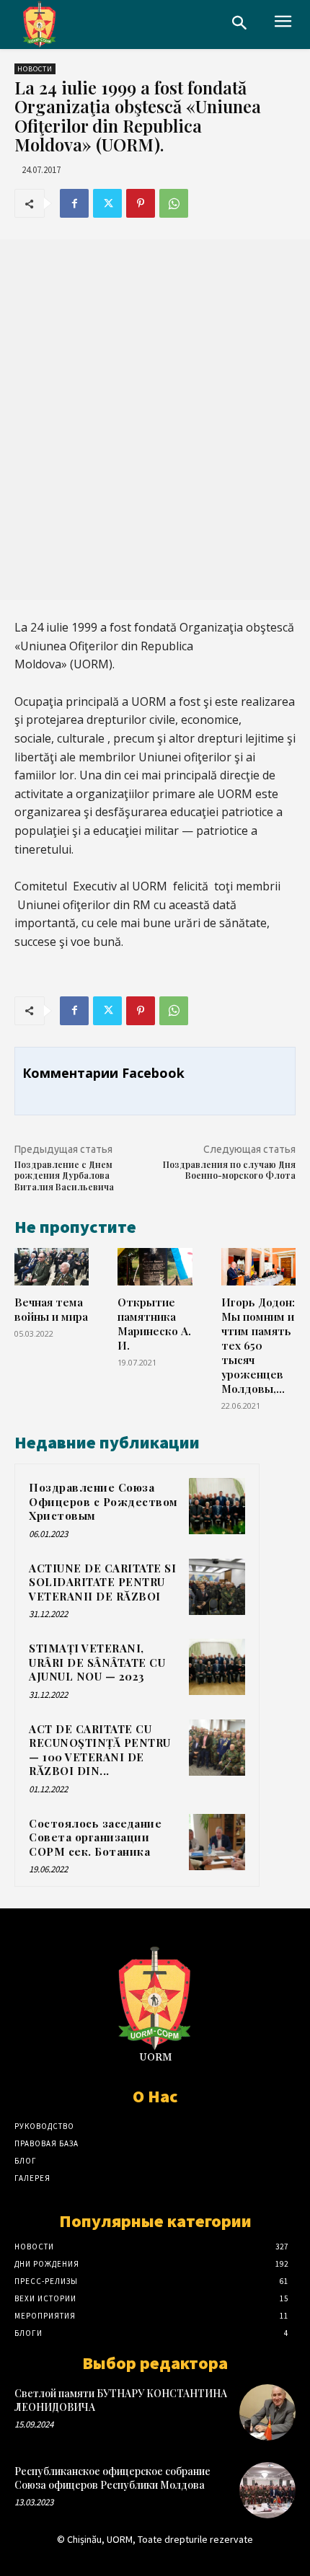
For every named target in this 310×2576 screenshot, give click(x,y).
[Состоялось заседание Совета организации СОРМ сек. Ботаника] (217, 1842)
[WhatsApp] (174, 203)
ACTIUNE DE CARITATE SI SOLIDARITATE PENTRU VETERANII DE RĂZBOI (102, 1582)
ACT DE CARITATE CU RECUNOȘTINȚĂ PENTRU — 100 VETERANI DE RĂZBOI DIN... (100, 1750)
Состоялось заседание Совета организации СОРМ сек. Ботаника (95, 1837)
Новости (35, 69)
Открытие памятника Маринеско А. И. (154, 1323)
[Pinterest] (141, 203)
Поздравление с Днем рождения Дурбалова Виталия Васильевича (64, 1176)
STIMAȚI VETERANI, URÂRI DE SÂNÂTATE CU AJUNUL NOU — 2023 (97, 1662)
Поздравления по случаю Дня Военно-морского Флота (229, 1170)
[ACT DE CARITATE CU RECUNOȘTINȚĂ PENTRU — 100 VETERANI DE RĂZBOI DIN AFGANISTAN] (217, 1748)
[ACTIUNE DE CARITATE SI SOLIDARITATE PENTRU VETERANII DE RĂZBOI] (217, 1587)
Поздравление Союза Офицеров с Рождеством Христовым (103, 1501)
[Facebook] (74, 203)
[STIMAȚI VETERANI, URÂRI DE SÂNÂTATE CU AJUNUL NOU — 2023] (217, 1667)
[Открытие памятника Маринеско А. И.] (155, 1267)
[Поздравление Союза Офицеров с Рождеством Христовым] (217, 1506)
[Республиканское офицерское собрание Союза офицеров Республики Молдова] (267, 2490)
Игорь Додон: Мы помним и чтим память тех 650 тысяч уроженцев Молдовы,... (258, 1345)
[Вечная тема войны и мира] (52, 1267)
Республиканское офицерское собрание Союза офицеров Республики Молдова (112, 2478)
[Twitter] (107, 203)
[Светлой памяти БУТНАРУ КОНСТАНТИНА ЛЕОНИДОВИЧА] (267, 2412)
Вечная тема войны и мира (51, 1309)
